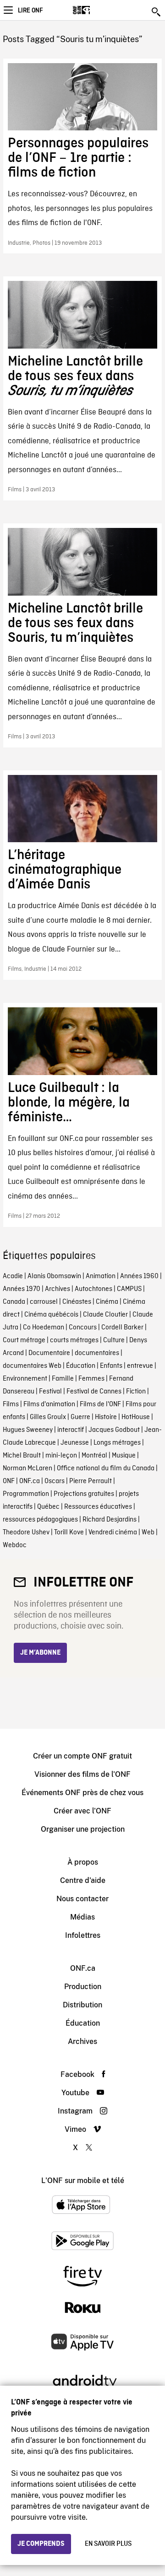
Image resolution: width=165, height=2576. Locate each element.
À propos (83, 1862)
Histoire (106, 1417)
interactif (71, 1430)
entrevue (140, 1366)
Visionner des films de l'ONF (82, 1774)
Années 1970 (22, 1289)
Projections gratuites (84, 1494)
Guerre (80, 1417)
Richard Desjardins (110, 1520)
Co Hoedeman (44, 1328)
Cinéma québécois (51, 1315)
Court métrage (24, 1340)
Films (11, 1404)
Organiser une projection (83, 1829)
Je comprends (41, 2544)
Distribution (82, 2005)
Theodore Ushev (26, 1533)
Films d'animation (49, 1404)
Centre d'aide (83, 1880)
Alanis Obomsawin (54, 1276)
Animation (101, 1276)
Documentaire (49, 1353)
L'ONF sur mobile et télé (83, 2181)
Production (83, 1987)
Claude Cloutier (105, 1315)
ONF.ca (30, 1481)
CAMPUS (129, 1289)
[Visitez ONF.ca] (97, 10)
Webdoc (15, 1545)
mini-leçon (61, 1456)
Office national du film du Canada (106, 1468)
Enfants (111, 1366)
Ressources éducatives (98, 1507)
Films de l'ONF (100, 1404)
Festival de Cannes (94, 1392)
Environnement (25, 1379)
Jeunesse (75, 1443)
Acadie (13, 1276)
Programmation (26, 1494)
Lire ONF (30, 11)
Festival (50, 1392)
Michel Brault (22, 1456)
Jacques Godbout (114, 1430)
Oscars (55, 1481)
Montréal (94, 1456)
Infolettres (83, 1935)
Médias (82, 1917)
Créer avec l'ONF (82, 1811)
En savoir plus (108, 2544)
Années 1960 (139, 1276)
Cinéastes (77, 1302)
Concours (83, 1328)
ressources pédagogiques (40, 1520)
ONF (9, 1481)
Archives (58, 1289)
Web (148, 1533)
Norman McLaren (27, 1468)
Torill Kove (69, 1533)
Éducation (81, 1366)
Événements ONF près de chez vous (82, 1793)
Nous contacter (82, 1899)
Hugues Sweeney (28, 1430)
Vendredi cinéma (113, 1533)
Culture (114, 1340)
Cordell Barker (122, 1328)
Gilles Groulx (48, 1417)
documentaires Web (32, 1366)
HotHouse (136, 1417)
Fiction (136, 1392)
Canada (14, 1302)
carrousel (44, 1302)
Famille (63, 1379)
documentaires (97, 1353)
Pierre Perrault (91, 1481)
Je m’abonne (40, 1653)
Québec (48, 1507)
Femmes (91, 1379)
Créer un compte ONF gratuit (82, 1756)
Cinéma (107, 1302)
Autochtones (93, 1289)
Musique (124, 1456)
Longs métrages (117, 1443)
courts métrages (74, 1340)
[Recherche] (157, 12)
